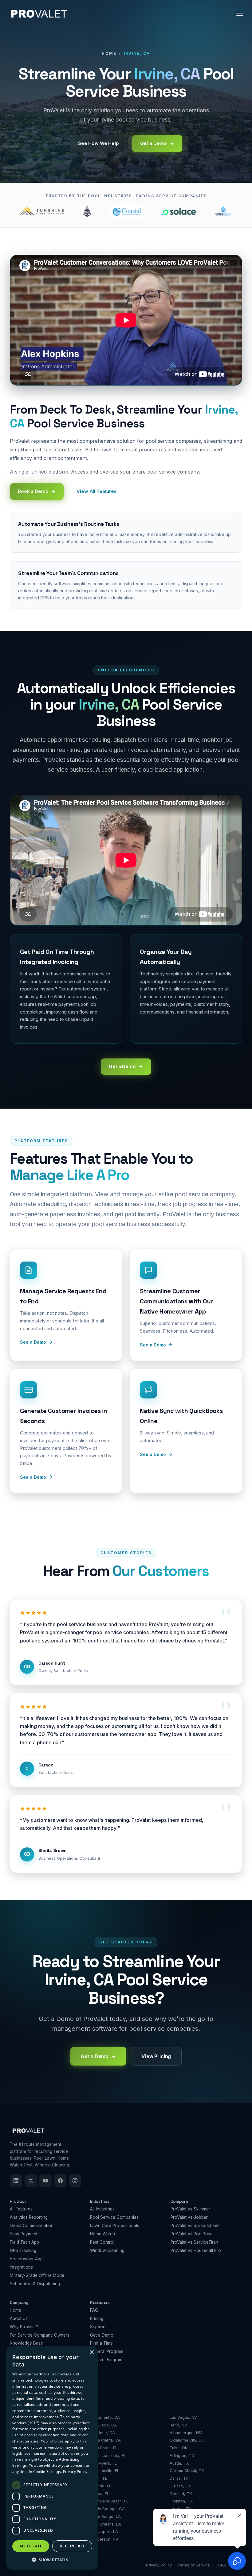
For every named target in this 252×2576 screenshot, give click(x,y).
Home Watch (102, 2234)
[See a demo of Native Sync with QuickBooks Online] (186, 1431)
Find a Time (101, 2343)
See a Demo (33, 1342)
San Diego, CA (103, 2425)
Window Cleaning (107, 2250)
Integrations (21, 2267)
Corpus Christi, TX (187, 2471)
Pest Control (102, 2242)
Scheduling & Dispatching (35, 2284)
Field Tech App (24, 2242)
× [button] (91, 2352)
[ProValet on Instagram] (75, 2181)
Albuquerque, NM (186, 2433)
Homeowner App (26, 2259)
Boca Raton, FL (104, 2448)
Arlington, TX (182, 2456)
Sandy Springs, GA (107, 2509)
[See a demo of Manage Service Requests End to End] (66, 1305)
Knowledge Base (26, 2343)
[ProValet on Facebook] (60, 2181)
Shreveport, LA (104, 2532)
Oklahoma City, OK (187, 2440)
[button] (52, 2560)
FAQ (94, 2310)
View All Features (96, 491)
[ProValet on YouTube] (45, 2181)
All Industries (102, 2209)
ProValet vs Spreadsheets (196, 2226)
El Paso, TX (180, 2486)
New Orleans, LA (105, 2524)
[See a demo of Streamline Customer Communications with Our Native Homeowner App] (186, 1305)
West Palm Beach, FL (109, 2501)
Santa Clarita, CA (105, 2440)
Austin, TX (179, 2463)
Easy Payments (25, 2234)
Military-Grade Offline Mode (37, 2275)
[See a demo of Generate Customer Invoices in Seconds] (66, 1431)
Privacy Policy (75, 2472)
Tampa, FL (99, 2494)
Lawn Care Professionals (115, 2226)
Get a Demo (102, 2335)
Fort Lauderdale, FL (108, 2456)
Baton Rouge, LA (105, 2516)
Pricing (97, 2318)
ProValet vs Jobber (189, 2217)
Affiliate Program (106, 2360)
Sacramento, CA (105, 2417)
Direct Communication (32, 2226)
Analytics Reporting (29, 2217)
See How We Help (98, 143)
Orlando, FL (100, 2486)
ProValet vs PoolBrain (192, 2234)
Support (98, 2327)
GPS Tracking (23, 2250)
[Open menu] (240, 14)
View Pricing (156, 2056)
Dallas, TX (179, 2478)
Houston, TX (181, 2501)
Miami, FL (98, 2478)
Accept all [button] (31, 2546)
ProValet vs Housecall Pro (196, 2250)
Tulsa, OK (179, 2448)
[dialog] (52, 2458)
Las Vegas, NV (183, 2417)
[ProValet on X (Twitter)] (31, 2181)
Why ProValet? (24, 2327)
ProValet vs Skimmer (190, 2209)
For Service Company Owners (40, 2335)
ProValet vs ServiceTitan (194, 2242)
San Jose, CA (102, 2433)
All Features (21, 2209)
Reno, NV (178, 2425)
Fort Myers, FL (103, 2463)
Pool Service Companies (114, 2217)
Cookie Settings (47, 2472)
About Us (19, 2318)
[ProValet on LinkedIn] (16, 2181)
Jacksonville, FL (104, 2471)
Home (109, 53)
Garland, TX (181, 2494)
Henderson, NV (104, 2539)
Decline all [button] (72, 2546)
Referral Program (107, 2351)
